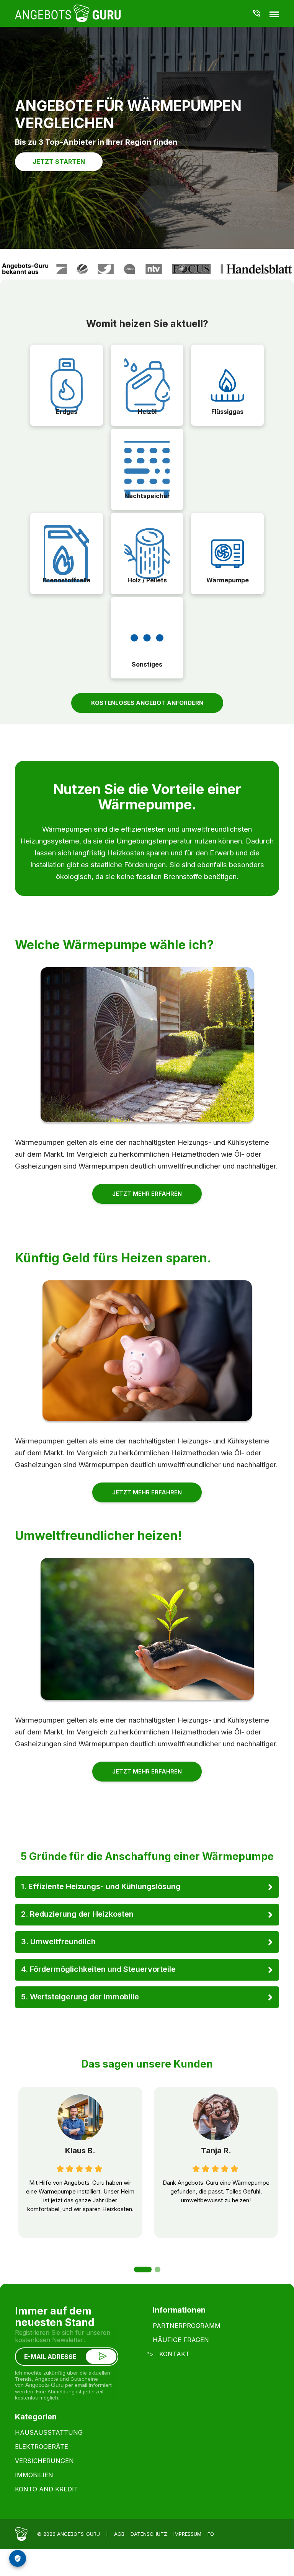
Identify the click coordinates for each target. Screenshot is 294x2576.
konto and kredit (47, 2489)
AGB (119, 2534)
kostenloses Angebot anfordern (147, 703)
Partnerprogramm (187, 2326)
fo (211, 2534)
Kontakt (174, 2354)
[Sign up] (101, 2357)
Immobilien (34, 2475)
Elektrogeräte (42, 2447)
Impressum (187, 2534)
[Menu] (274, 14)
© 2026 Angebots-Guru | (73, 2534)
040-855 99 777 (257, 13)
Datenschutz (149, 2534)
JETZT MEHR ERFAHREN (147, 1194)
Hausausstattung (49, 2432)
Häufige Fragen (181, 2340)
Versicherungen (44, 2461)
